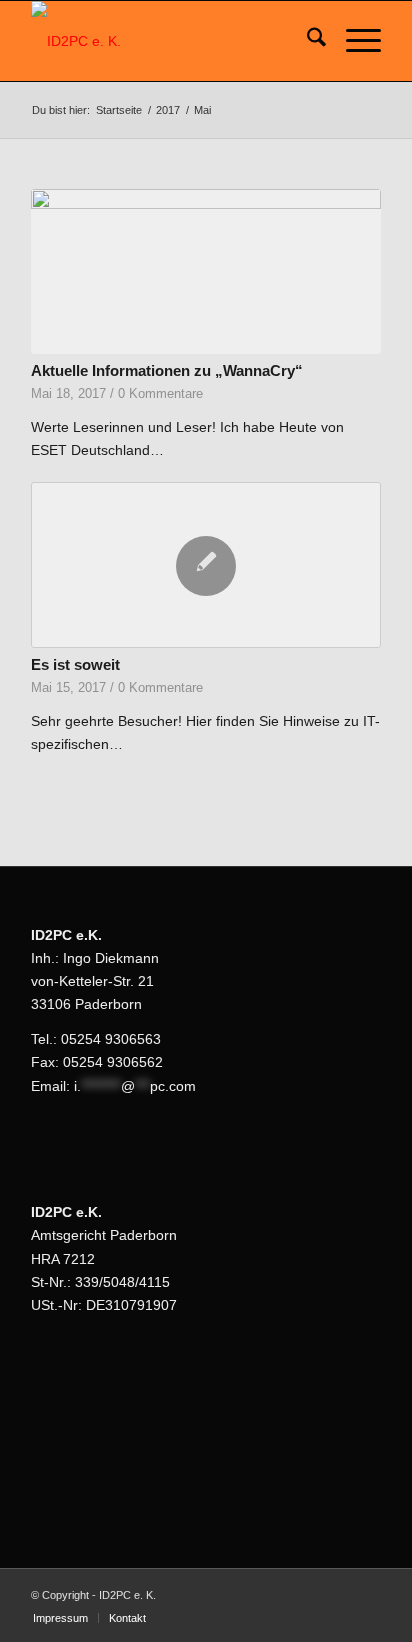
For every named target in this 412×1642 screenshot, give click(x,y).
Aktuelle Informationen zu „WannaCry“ (167, 370)
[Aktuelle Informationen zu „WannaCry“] (206, 271)
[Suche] (306, 41)
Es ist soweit (75, 664)
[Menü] (353, 41)
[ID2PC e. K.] (171, 41)
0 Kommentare (160, 394)
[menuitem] (306, 41)
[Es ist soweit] (206, 565)
